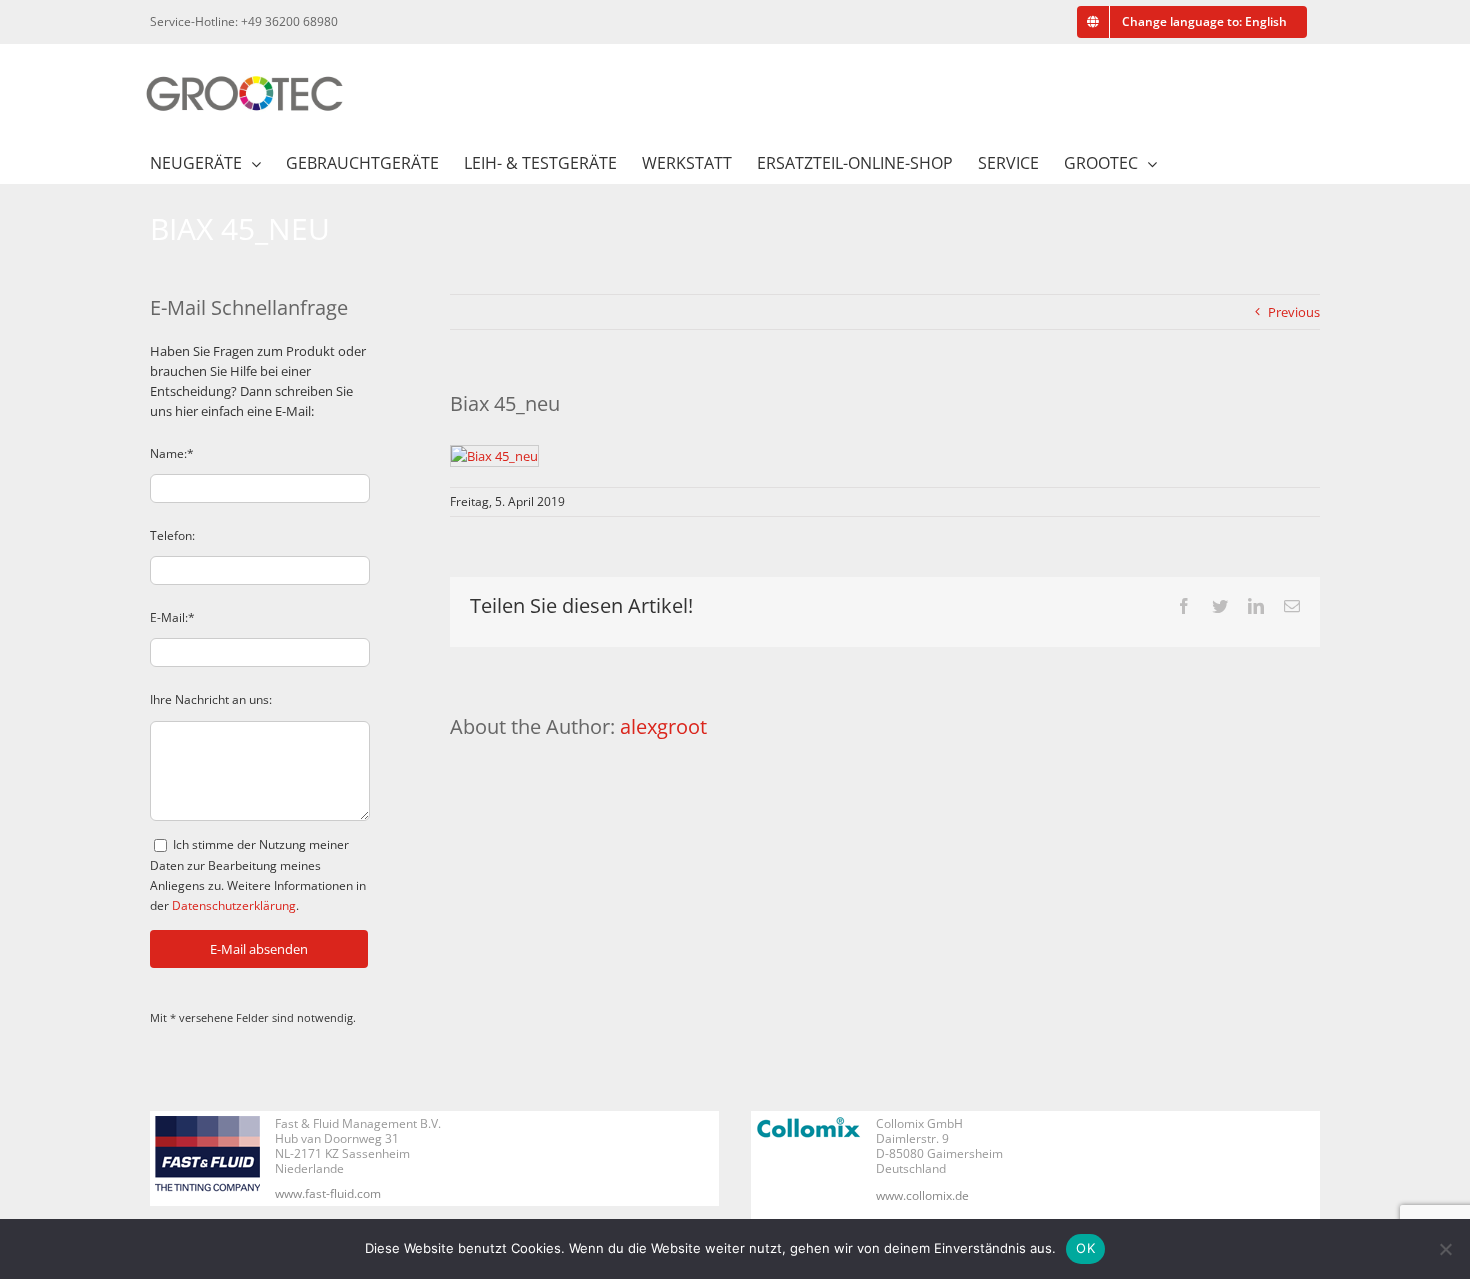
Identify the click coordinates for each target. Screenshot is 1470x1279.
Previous (1294, 312)
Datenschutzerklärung (234, 905)
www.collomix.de (922, 1195)
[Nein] (1445, 1249)
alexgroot (663, 726)
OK (1085, 1248)
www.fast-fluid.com (328, 1193)
